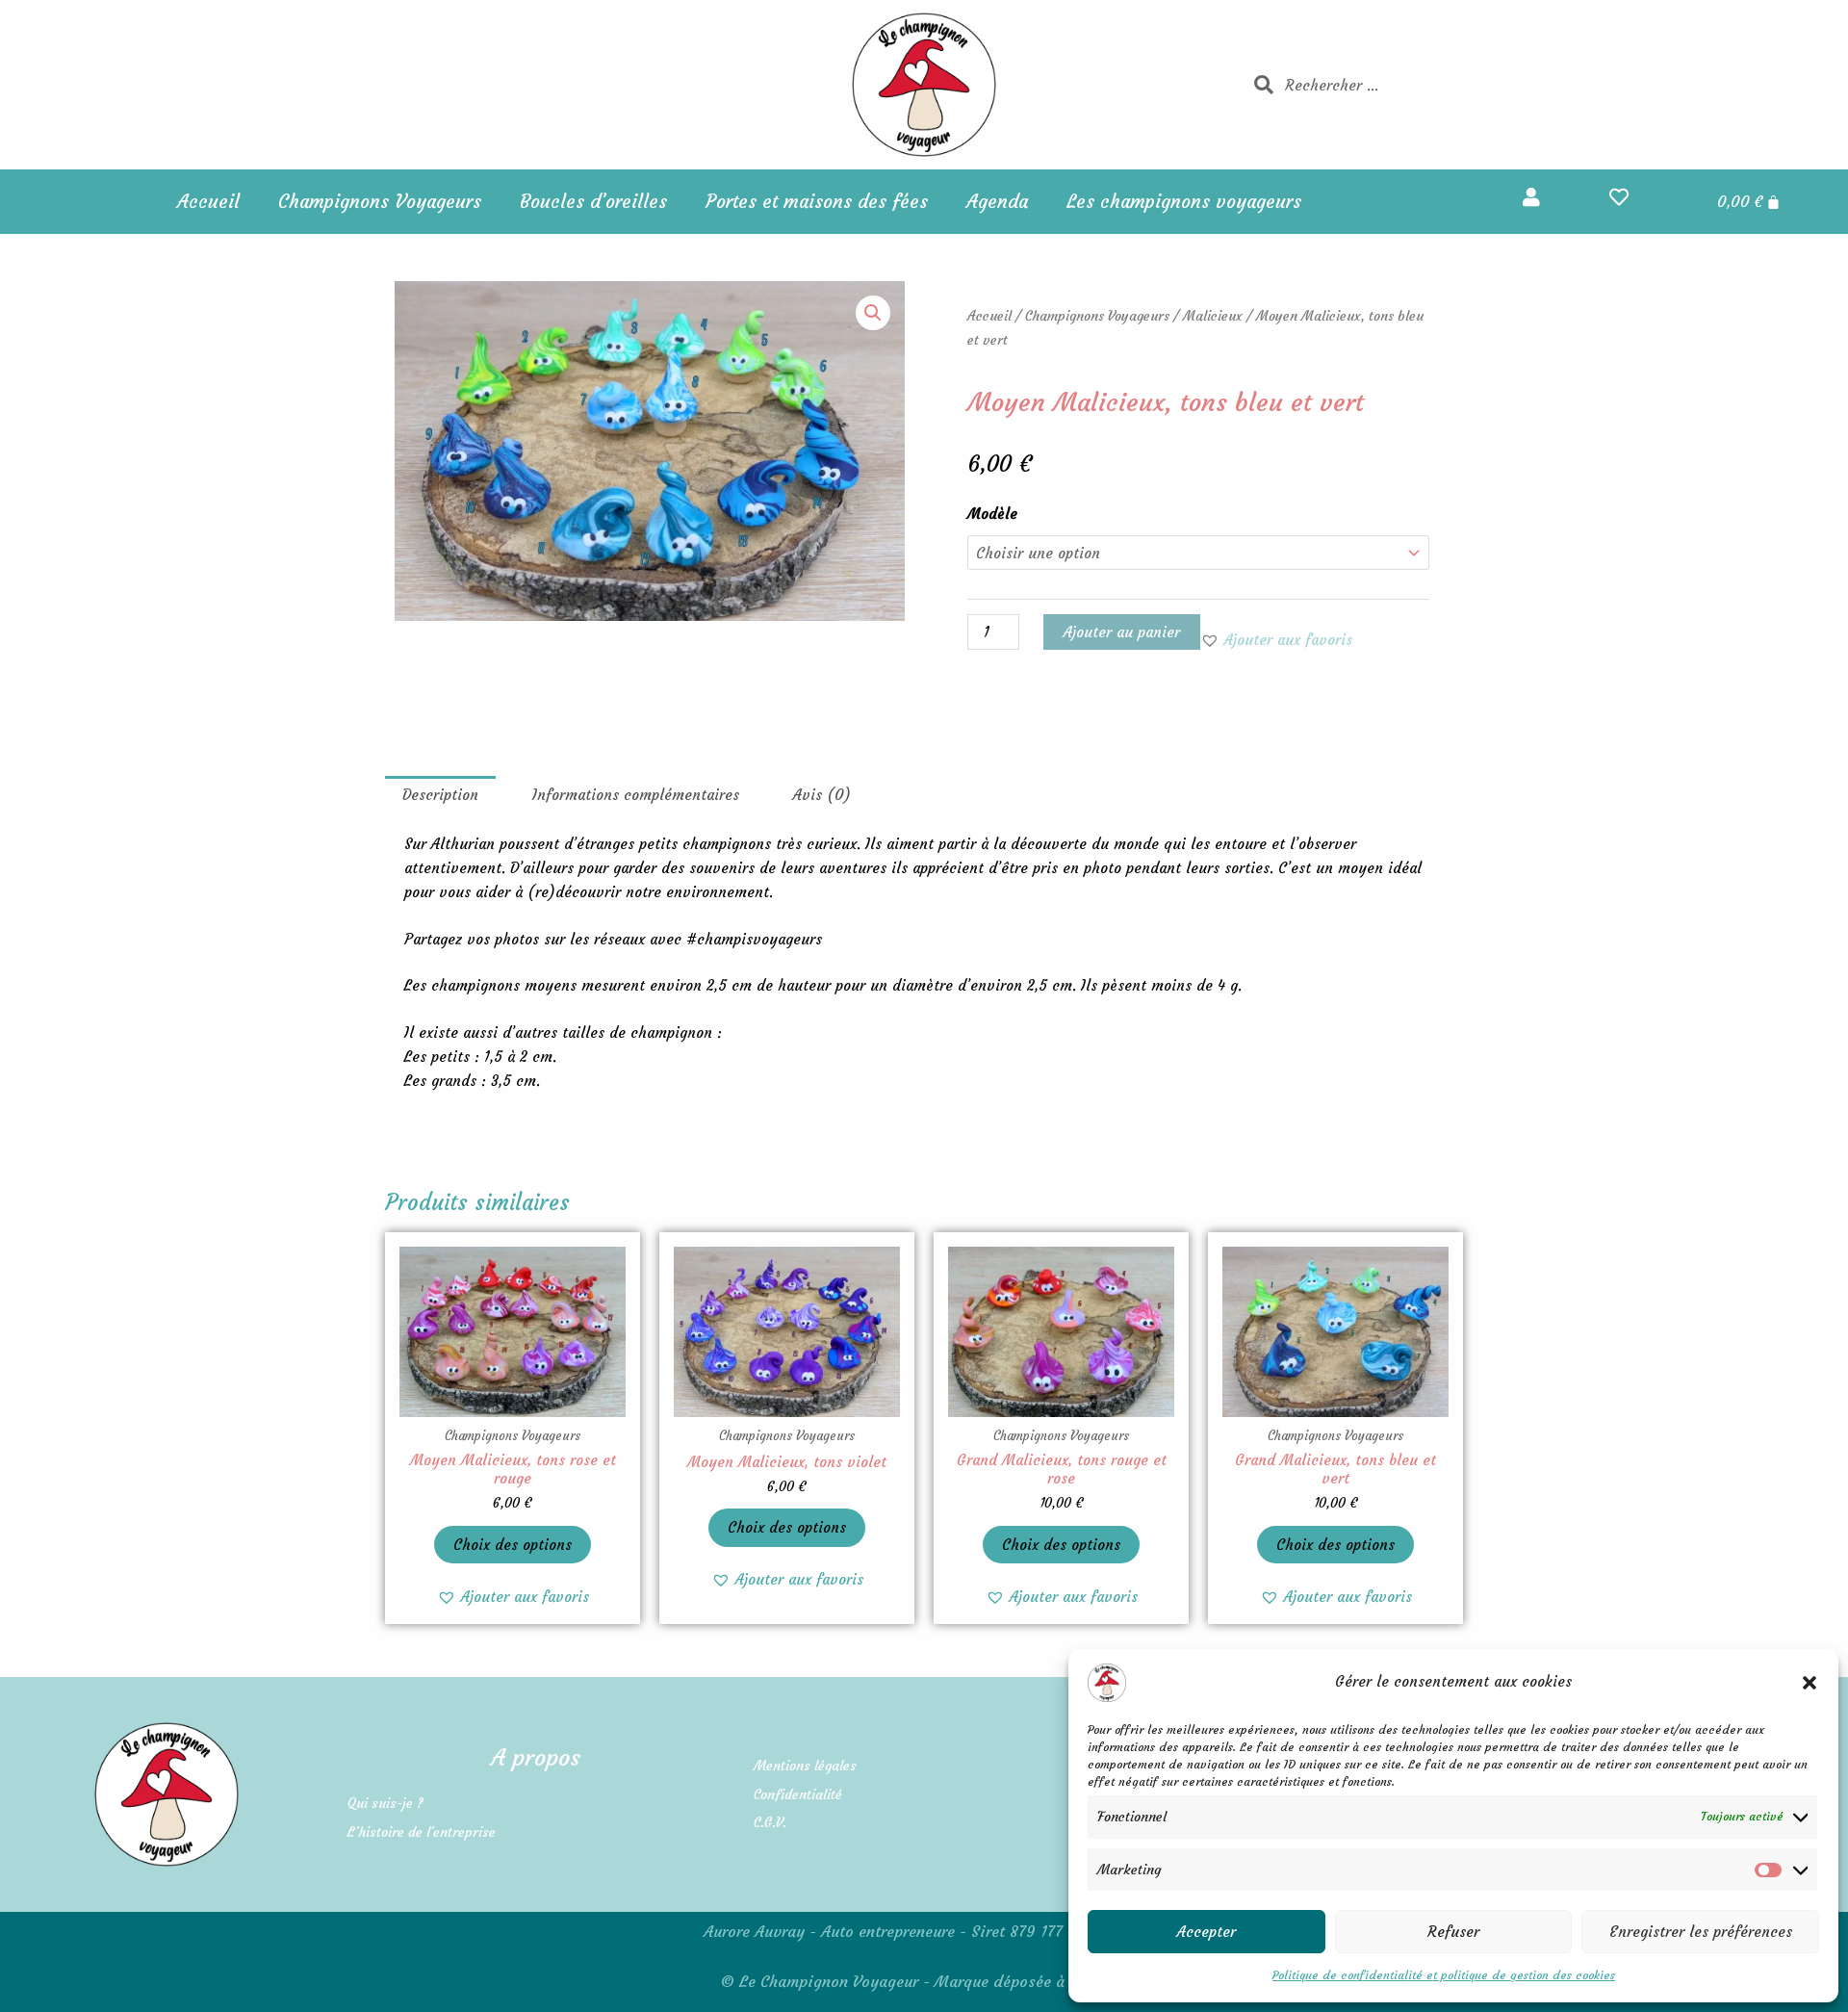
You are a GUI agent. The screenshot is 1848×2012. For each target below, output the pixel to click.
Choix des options (513, 1545)
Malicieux (1213, 316)
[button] (1809, 1683)
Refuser (1453, 1932)
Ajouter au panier (1122, 632)
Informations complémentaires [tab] (636, 795)
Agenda (997, 201)
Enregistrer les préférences (1701, 1932)
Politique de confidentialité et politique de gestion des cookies (1444, 1975)
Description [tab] (440, 795)
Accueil (208, 201)
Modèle (992, 514)
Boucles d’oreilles (593, 201)
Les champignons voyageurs (1184, 201)
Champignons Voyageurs (380, 201)
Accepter (1206, 1932)
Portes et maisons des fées (817, 201)
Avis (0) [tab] (822, 795)
